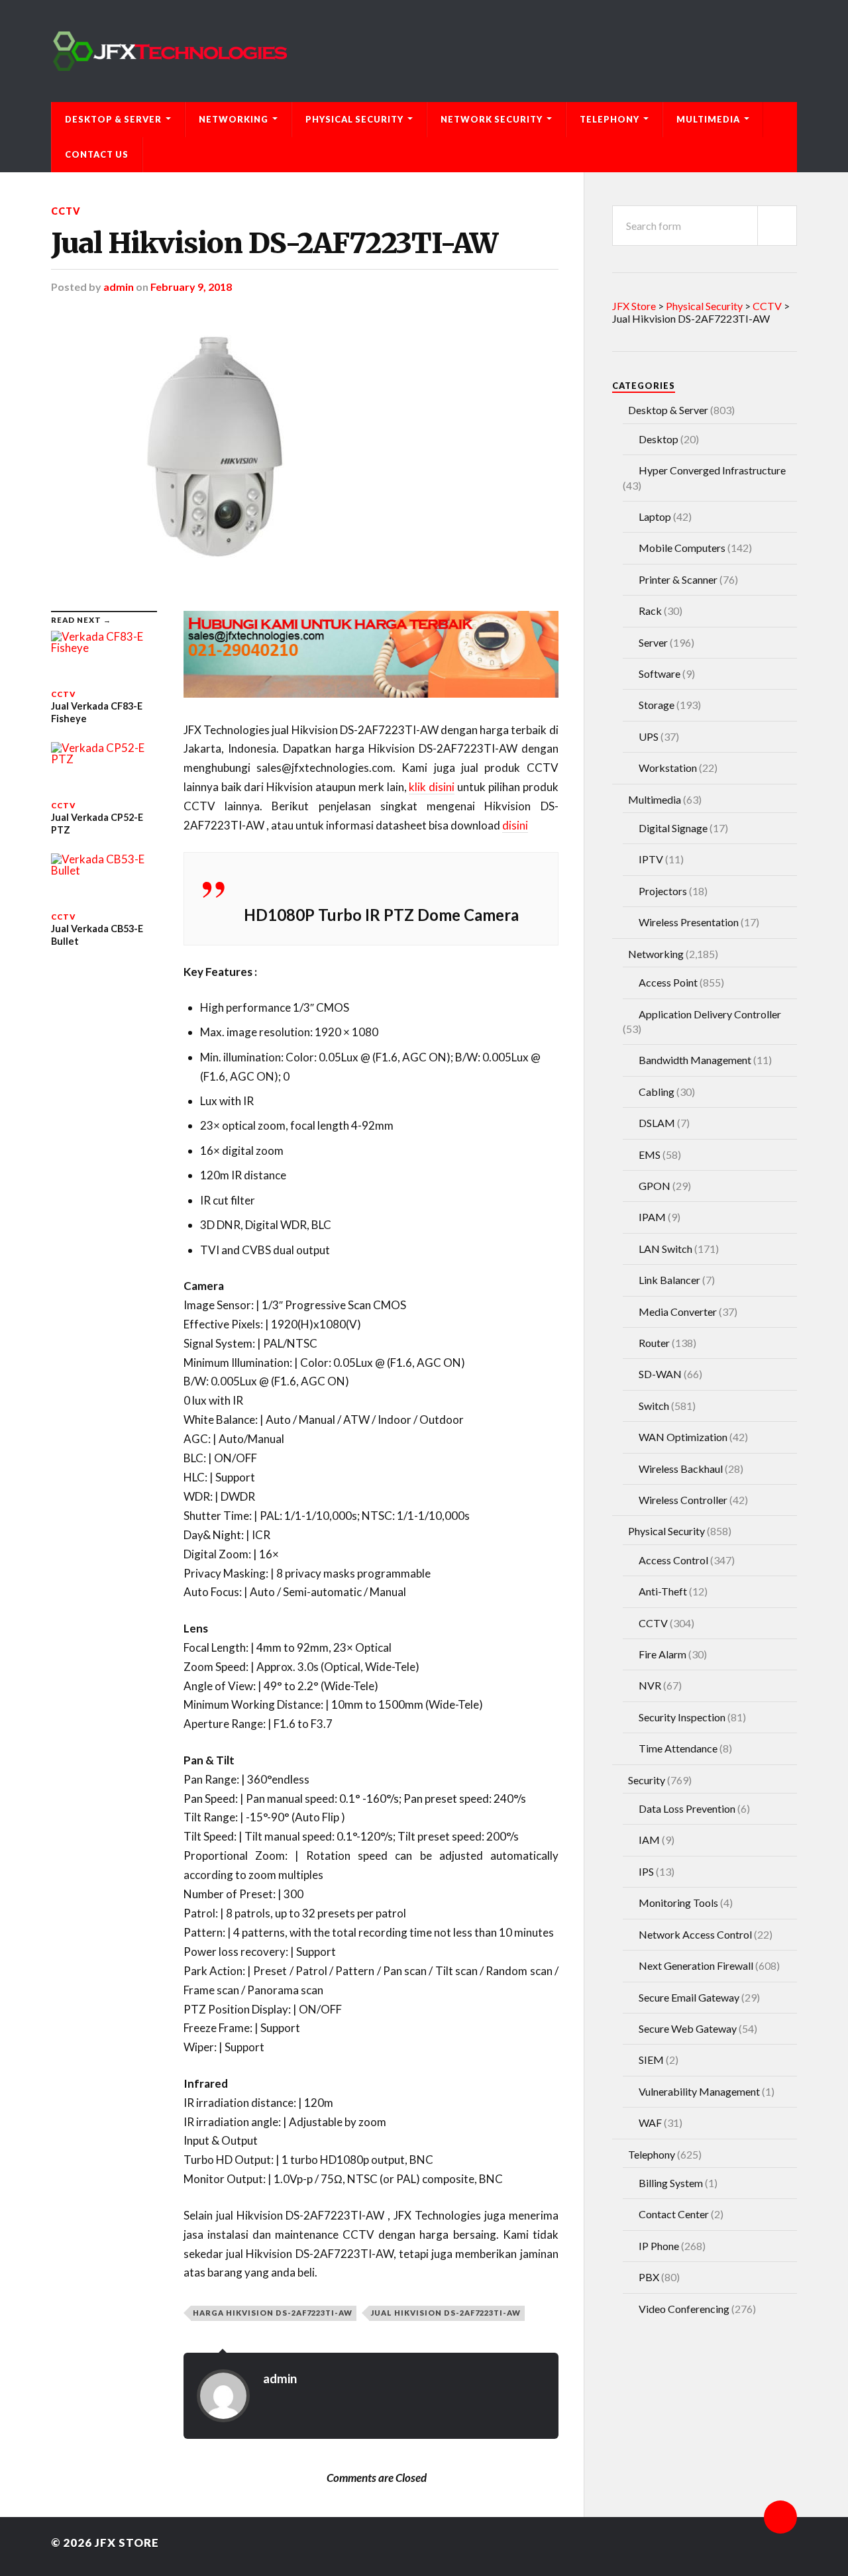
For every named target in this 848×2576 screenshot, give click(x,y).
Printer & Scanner (678, 579)
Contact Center (674, 2214)
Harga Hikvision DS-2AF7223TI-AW (273, 2313)
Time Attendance (678, 1748)
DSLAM (657, 1123)
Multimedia (708, 119)
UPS (649, 736)
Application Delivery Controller (710, 1014)
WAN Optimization (683, 1437)
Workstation (668, 768)
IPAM (652, 1217)
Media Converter (678, 1312)
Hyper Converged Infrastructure (712, 470)
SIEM (651, 2060)
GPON (655, 1186)
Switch (654, 1406)
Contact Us (97, 154)
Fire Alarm (662, 1654)
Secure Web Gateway (688, 2028)
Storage (657, 705)
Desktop (659, 439)
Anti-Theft (663, 1591)
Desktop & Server (113, 119)
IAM (649, 1840)
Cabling (657, 1092)
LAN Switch (665, 1249)
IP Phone (659, 2246)
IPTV (651, 859)
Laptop (655, 516)
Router (654, 1343)
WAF (650, 2122)
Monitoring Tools (678, 1903)
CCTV (66, 211)
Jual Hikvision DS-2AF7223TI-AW (274, 243)
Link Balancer (669, 1280)
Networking (234, 119)
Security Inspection (682, 1717)
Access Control (673, 1560)
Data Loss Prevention (687, 1808)
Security (647, 1780)
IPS (646, 1871)
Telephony (609, 119)
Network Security (492, 119)
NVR (650, 1685)
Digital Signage (673, 828)
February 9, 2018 (191, 287)
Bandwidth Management (695, 1060)
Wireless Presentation (689, 922)
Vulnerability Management (699, 2091)
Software (660, 673)
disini (515, 825)
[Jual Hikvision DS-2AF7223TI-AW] (305, 452)
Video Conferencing (684, 2309)
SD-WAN (660, 1374)
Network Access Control (695, 1934)
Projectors (663, 891)
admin (119, 287)
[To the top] (780, 2517)
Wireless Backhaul (681, 1469)
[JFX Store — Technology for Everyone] (424, 51)
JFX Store (127, 2543)
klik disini (432, 787)
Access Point (668, 982)
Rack (650, 611)
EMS (650, 1154)
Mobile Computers (682, 548)
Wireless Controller (683, 1500)
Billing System (671, 2183)
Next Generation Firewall (696, 1965)
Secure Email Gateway (689, 1997)
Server (653, 642)
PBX (649, 2277)
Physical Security (354, 119)
